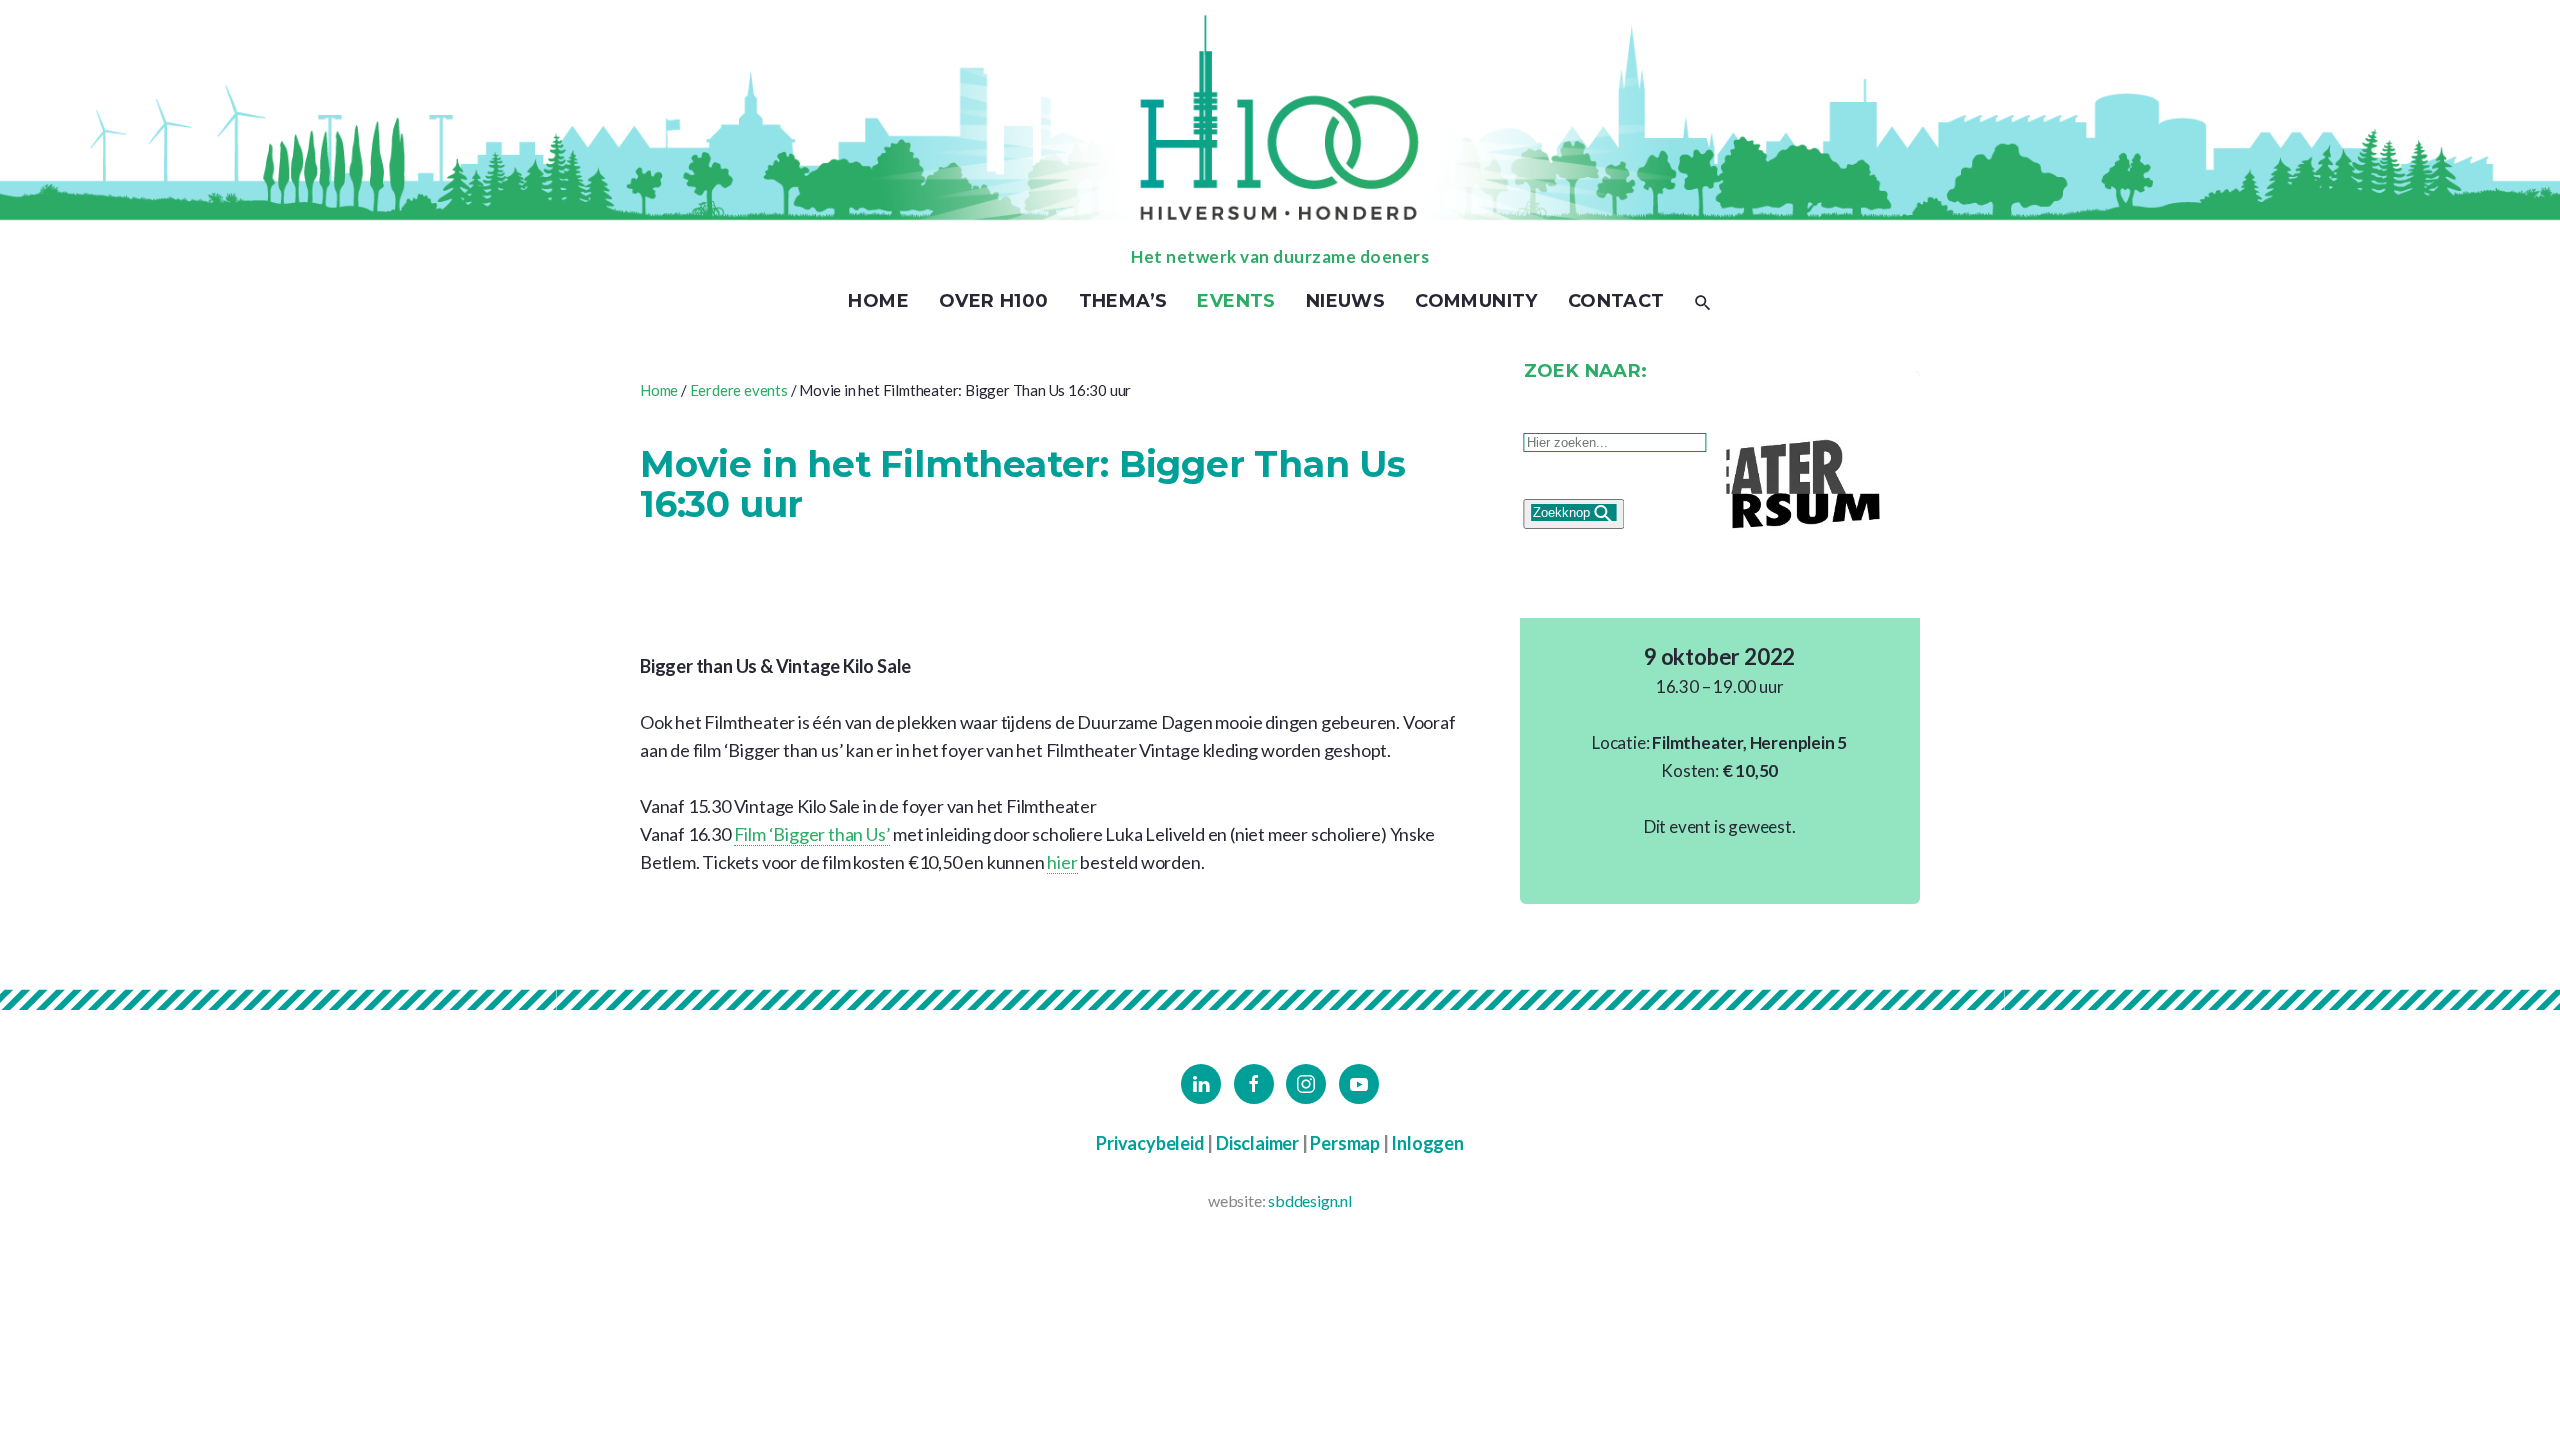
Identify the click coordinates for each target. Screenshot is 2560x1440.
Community (1476, 301)
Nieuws (1345, 301)
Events (1236, 301)
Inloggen (1427, 1143)
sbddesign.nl (1310, 1200)
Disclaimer (1257, 1143)
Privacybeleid (1150, 1143)
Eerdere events (739, 390)
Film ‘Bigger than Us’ (812, 834)
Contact (1616, 301)
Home (878, 301)
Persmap (1345, 1143)
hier (1062, 862)
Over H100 (994, 301)
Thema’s (1123, 301)
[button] (1703, 301)
